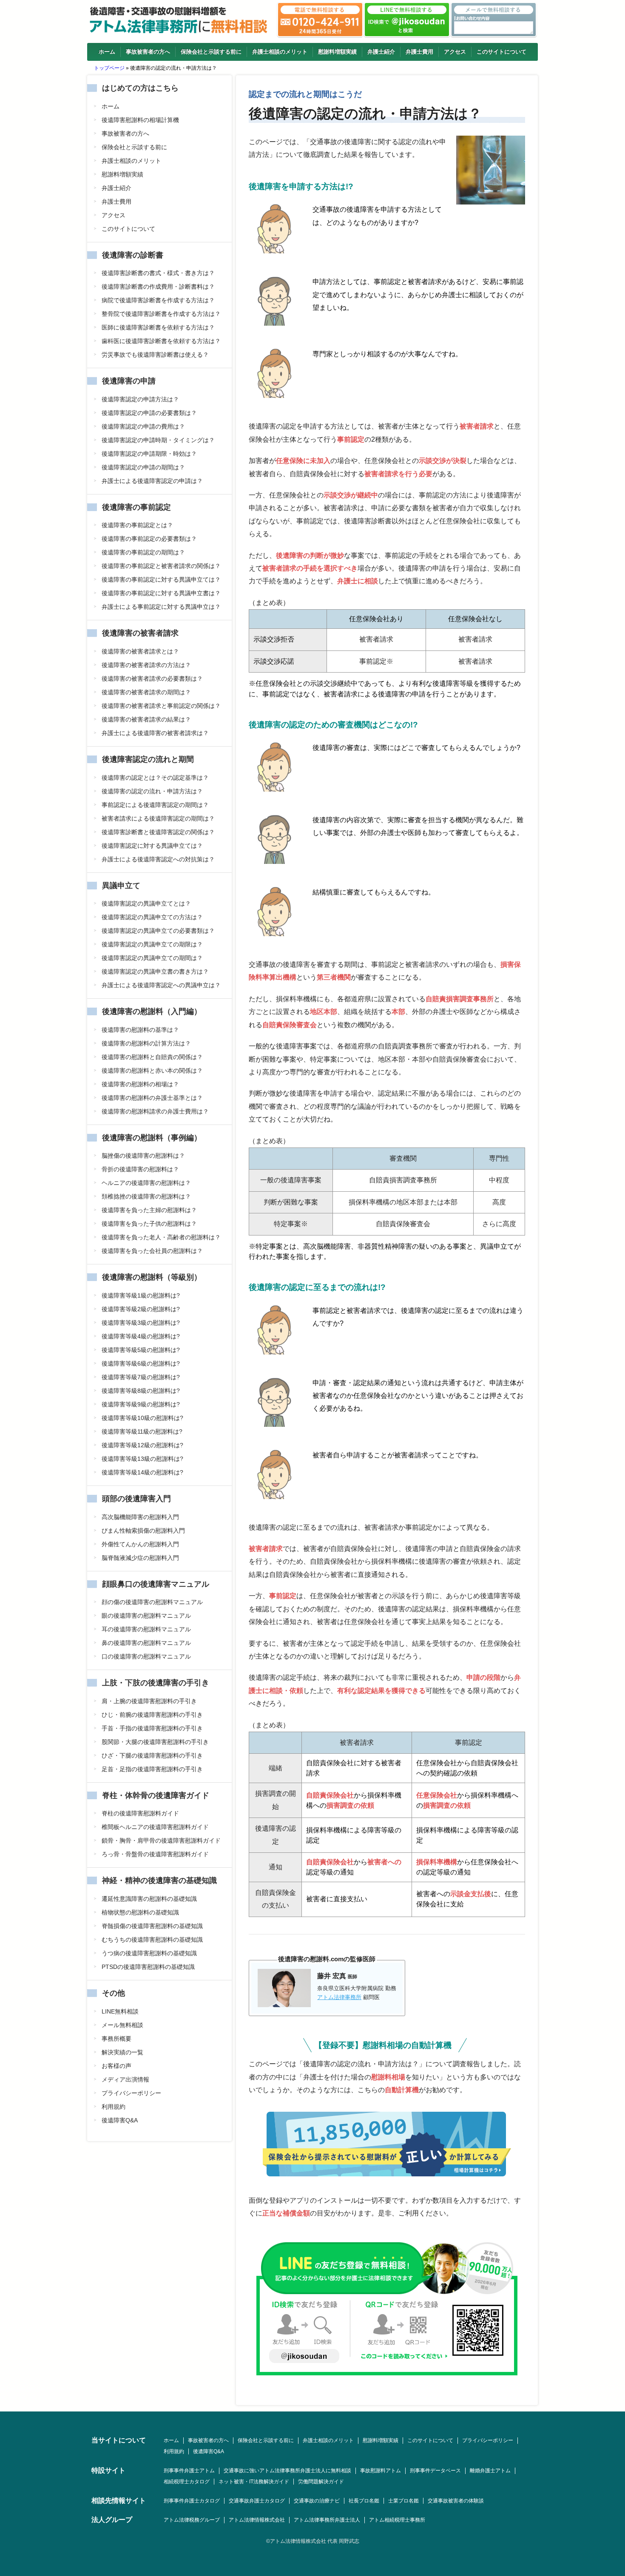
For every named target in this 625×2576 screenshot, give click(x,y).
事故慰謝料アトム (381, 2471)
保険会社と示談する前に (211, 52)
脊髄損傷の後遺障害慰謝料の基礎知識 (152, 1926)
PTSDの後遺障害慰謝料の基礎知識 (148, 1967)
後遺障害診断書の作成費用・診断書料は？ (158, 287)
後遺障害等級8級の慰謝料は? (141, 1391)
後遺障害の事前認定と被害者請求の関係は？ (161, 566)
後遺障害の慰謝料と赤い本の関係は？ (152, 1071)
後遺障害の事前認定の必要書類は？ (149, 539)
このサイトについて (501, 52)
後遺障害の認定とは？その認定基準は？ (155, 778)
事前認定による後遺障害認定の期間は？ (155, 805)
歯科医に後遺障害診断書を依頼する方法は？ (161, 341)
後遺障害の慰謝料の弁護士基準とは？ (152, 1098)
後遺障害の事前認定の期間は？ (143, 552)
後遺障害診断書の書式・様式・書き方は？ (158, 273)
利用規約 (114, 2107)
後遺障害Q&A (120, 2120)
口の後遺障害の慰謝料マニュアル (146, 1656)
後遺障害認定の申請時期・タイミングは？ (158, 440)
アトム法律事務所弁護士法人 (327, 2520)
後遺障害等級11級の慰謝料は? (142, 1431)
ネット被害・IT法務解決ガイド (254, 2482)
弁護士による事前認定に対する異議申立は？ (161, 607)
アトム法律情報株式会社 (257, 2520)
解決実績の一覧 (122, 2052)
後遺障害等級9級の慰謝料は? (141, 1404)
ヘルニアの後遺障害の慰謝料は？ (146, 1183)
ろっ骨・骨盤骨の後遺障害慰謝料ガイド (155, 1854)
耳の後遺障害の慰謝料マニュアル (146, 1629)
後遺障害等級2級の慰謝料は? (141, 1309)
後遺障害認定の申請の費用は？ (143, 426)
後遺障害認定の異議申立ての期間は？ (152, 958)
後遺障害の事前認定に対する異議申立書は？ (161, 593)
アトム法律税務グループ (192, 2520)
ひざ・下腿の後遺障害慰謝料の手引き (152, 1755)
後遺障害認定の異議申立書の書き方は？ (155, 971)
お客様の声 (116, 2066)
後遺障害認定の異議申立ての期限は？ (152, 944)
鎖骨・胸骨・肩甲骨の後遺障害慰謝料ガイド (161, 1840)
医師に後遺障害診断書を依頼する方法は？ (158, 327)
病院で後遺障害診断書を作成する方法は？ (158, 300)
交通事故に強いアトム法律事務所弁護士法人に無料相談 (287, 2471)
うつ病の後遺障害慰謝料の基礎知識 (149, 1953)
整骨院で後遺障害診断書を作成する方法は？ (161, 314)
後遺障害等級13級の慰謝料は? (142, 1459)
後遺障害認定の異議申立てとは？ (146, 903)
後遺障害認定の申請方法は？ (140, 399)
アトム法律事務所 (339, 1997)
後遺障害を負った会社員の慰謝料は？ (152, 1251)
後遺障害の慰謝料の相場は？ (140, 1084)
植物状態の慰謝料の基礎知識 (140, 1912)
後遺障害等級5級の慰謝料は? (141, 1350)
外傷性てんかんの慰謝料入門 (140, 1544)
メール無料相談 (122, 2025)
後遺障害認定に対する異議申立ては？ (152, 846)
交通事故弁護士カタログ (257, 2501)
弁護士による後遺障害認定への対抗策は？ (158, 859)
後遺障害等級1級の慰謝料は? (141, 1295)
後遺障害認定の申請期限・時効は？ (149, 454)
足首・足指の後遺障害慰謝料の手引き (152, 1769)
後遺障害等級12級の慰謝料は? (142, 1445)
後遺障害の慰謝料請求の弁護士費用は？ (155, 1111)
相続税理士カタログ (187, 2482)
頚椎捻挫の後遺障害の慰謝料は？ (146, 1196)
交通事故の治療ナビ (317, 2501)
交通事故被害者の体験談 (456, 2501)
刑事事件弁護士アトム (189, 2471)
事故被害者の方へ (148, 52)
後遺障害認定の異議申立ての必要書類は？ (158, 931)
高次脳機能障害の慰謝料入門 (140, 1517)
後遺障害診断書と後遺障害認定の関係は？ (158, 832)
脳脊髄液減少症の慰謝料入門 (140, 1558)
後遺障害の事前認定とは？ (137, 525)
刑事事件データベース (435, 2471)
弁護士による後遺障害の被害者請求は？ (155, 733)
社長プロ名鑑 (364, 2501)
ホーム (107, 52)
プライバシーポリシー (131, 2093)
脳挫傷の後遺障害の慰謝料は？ (143, 1156)
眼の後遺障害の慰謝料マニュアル (146, 1616)
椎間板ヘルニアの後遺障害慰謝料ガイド (155, 1827)
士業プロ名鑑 (403, 2501)
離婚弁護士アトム (490, 2471)
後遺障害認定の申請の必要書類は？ (149, 413)
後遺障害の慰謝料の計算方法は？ (146, 1043)
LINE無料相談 (120, 2011)
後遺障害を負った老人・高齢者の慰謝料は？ (161, 1237)
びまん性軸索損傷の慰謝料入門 (143, 1531)
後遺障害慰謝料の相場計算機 (140, 120)
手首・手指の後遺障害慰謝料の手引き (152, 1728)
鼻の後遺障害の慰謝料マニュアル (146, 1643)
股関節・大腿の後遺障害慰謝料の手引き (155, 1742)
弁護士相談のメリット (280, 52)
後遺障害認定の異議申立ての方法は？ (152, 917)
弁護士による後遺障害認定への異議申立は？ (161, 985)
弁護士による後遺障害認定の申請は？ (152, 481)
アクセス (455, 52)
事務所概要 (116, 2039)
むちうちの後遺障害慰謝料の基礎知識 (152, 1940)
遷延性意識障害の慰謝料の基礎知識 (149, 1899)
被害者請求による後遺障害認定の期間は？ (158, 818)
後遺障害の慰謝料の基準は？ (140, 1030)
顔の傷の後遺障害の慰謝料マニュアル (152, 1602)
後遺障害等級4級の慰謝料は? (141, 1336)
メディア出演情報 (125, 2079)
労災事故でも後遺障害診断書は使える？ (155, 355)
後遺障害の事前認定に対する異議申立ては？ (161, 579)
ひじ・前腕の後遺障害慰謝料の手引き (152, 1715)
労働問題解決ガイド (321, 2482)
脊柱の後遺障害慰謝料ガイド (140, 1813)
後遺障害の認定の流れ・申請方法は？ (152, 791)
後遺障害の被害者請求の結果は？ (146, 719)
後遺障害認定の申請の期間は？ (143, 467)
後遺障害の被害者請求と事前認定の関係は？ (161, 706)
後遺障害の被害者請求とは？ (140, 651)
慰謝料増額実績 (337, 52)
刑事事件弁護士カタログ (192, 2501)
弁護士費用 (419, 52)
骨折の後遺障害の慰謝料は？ (140, 1169)
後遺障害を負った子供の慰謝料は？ (149, 1224)
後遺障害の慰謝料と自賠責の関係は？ (152, 1057)
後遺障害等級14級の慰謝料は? (142, 1472)
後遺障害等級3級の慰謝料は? (141, 1323)
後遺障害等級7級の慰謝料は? (141, 1377)
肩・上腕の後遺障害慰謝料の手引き (149, 1701)
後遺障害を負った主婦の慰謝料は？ (149, 1210)
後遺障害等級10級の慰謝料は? (142, 1418)
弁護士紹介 (381, 52)
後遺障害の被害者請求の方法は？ (146, 665)
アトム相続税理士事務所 (397, 2520)
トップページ (109, 68)
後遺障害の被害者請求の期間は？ (146, 692)
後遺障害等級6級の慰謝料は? (141, 1363)
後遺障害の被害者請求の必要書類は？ (152, 679)
